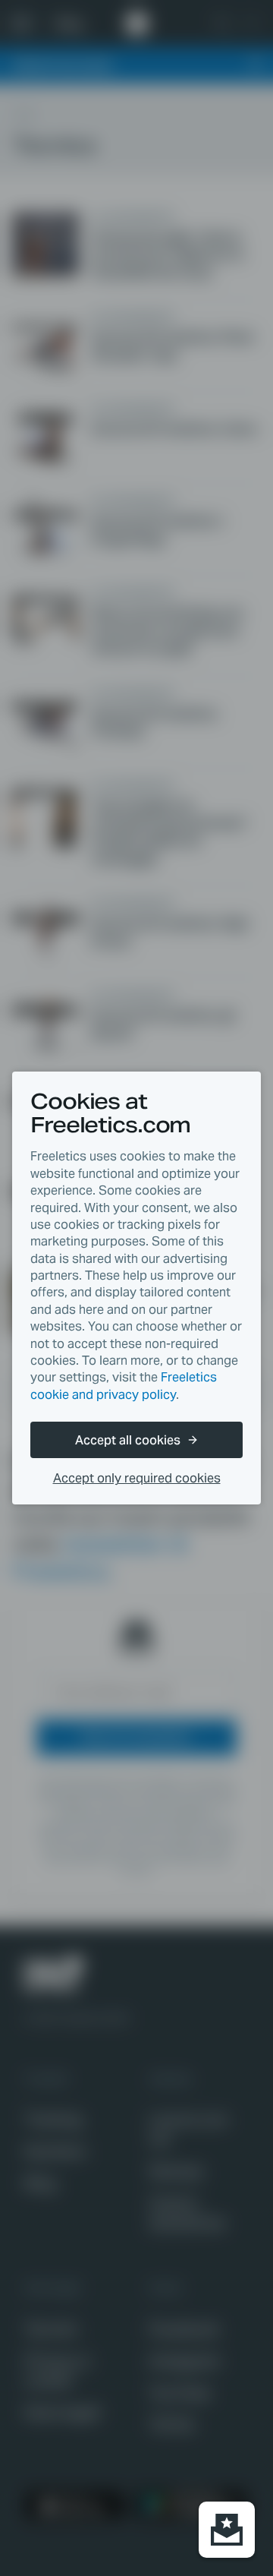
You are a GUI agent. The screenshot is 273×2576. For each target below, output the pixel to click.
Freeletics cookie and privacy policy (124, 1386)
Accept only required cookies (137, 1478)
